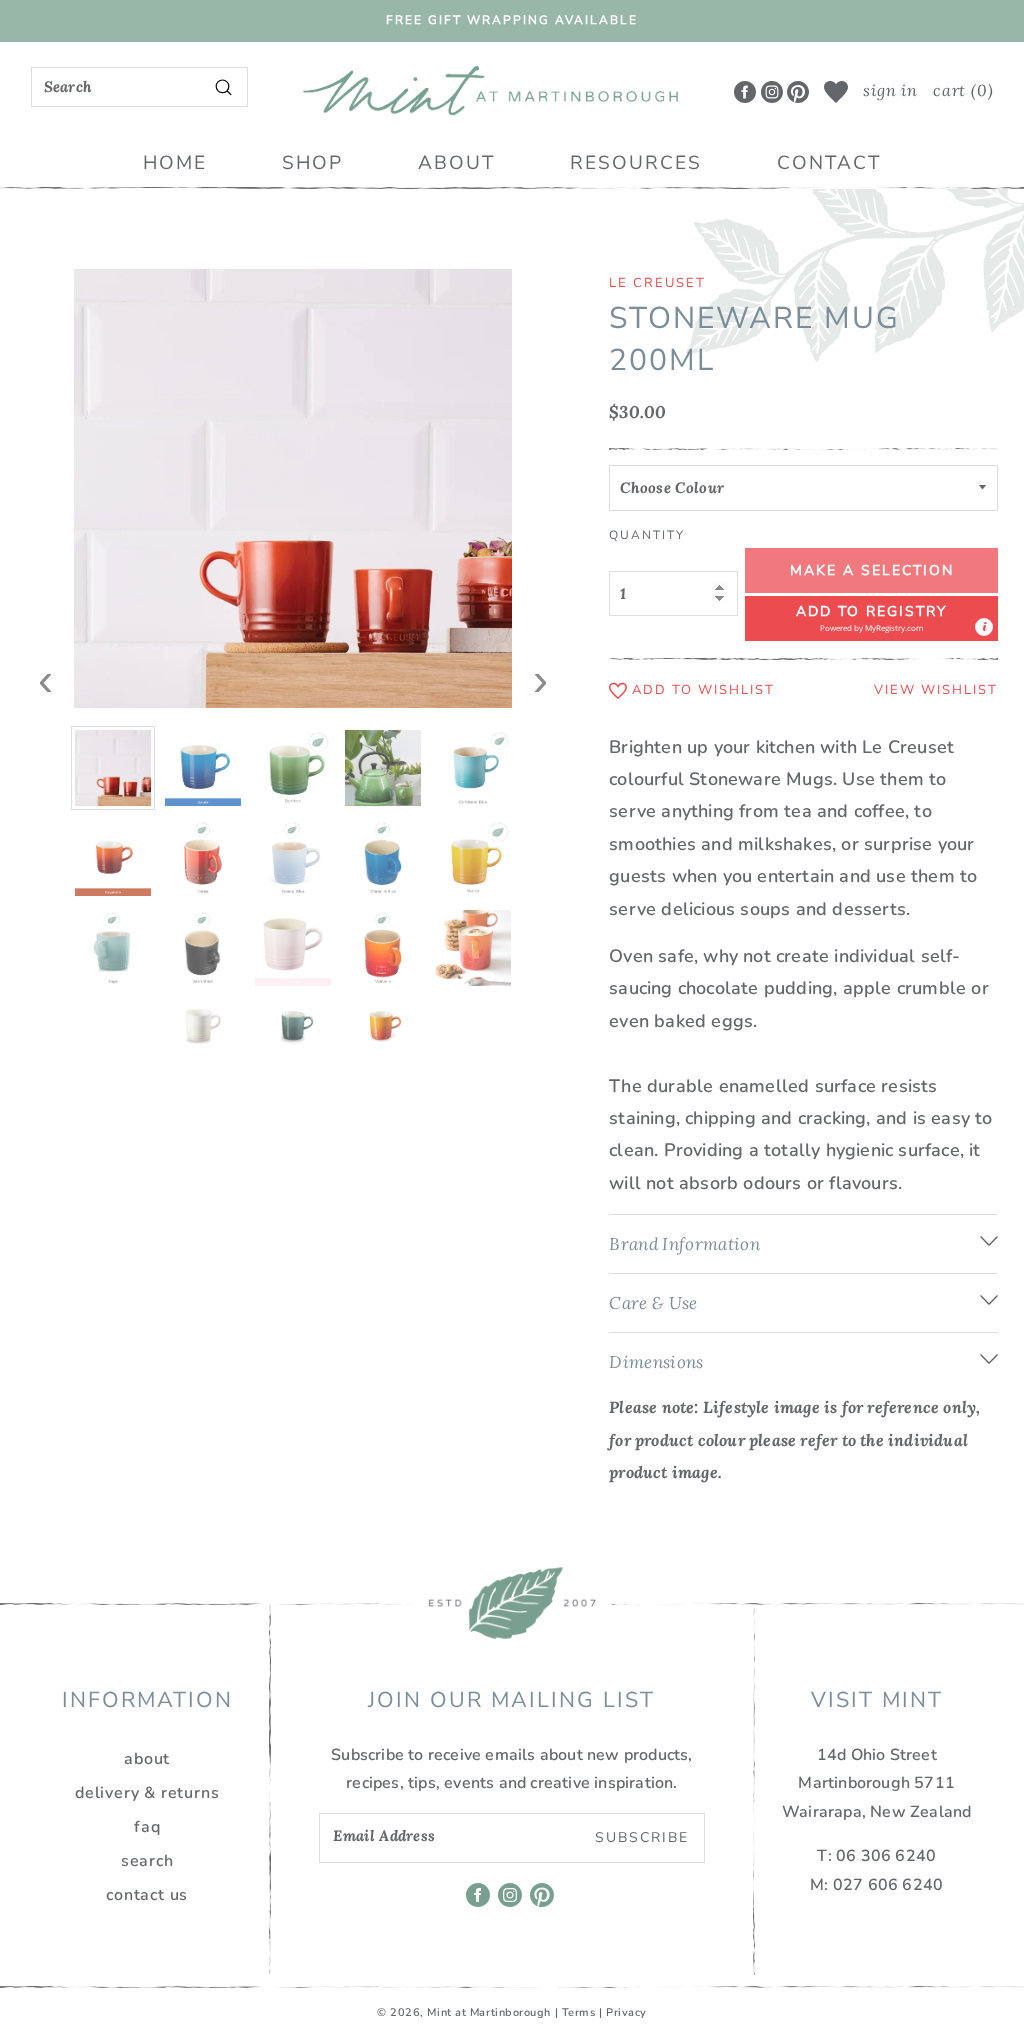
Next (541, 667)
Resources (636, 163)
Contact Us (147, 1895)
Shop (312, 163)
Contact (829, 163)
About (456, 163)
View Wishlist (936, 690)
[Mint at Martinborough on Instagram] (772, 91)
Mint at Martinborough (489, 2012)
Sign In (890, 90)
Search (147, 1861)
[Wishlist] (836, 91)
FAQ (147, 1827)
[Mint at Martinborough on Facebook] (745, 91)
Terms (579, 2012)
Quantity (647, 535)
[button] (871, 618)
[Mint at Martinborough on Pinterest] (798, 91)
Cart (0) (963, 90)
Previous (46, 667)
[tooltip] (984, 627)
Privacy (626, 2012)
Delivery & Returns (147, 1793)
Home (175, 163)
